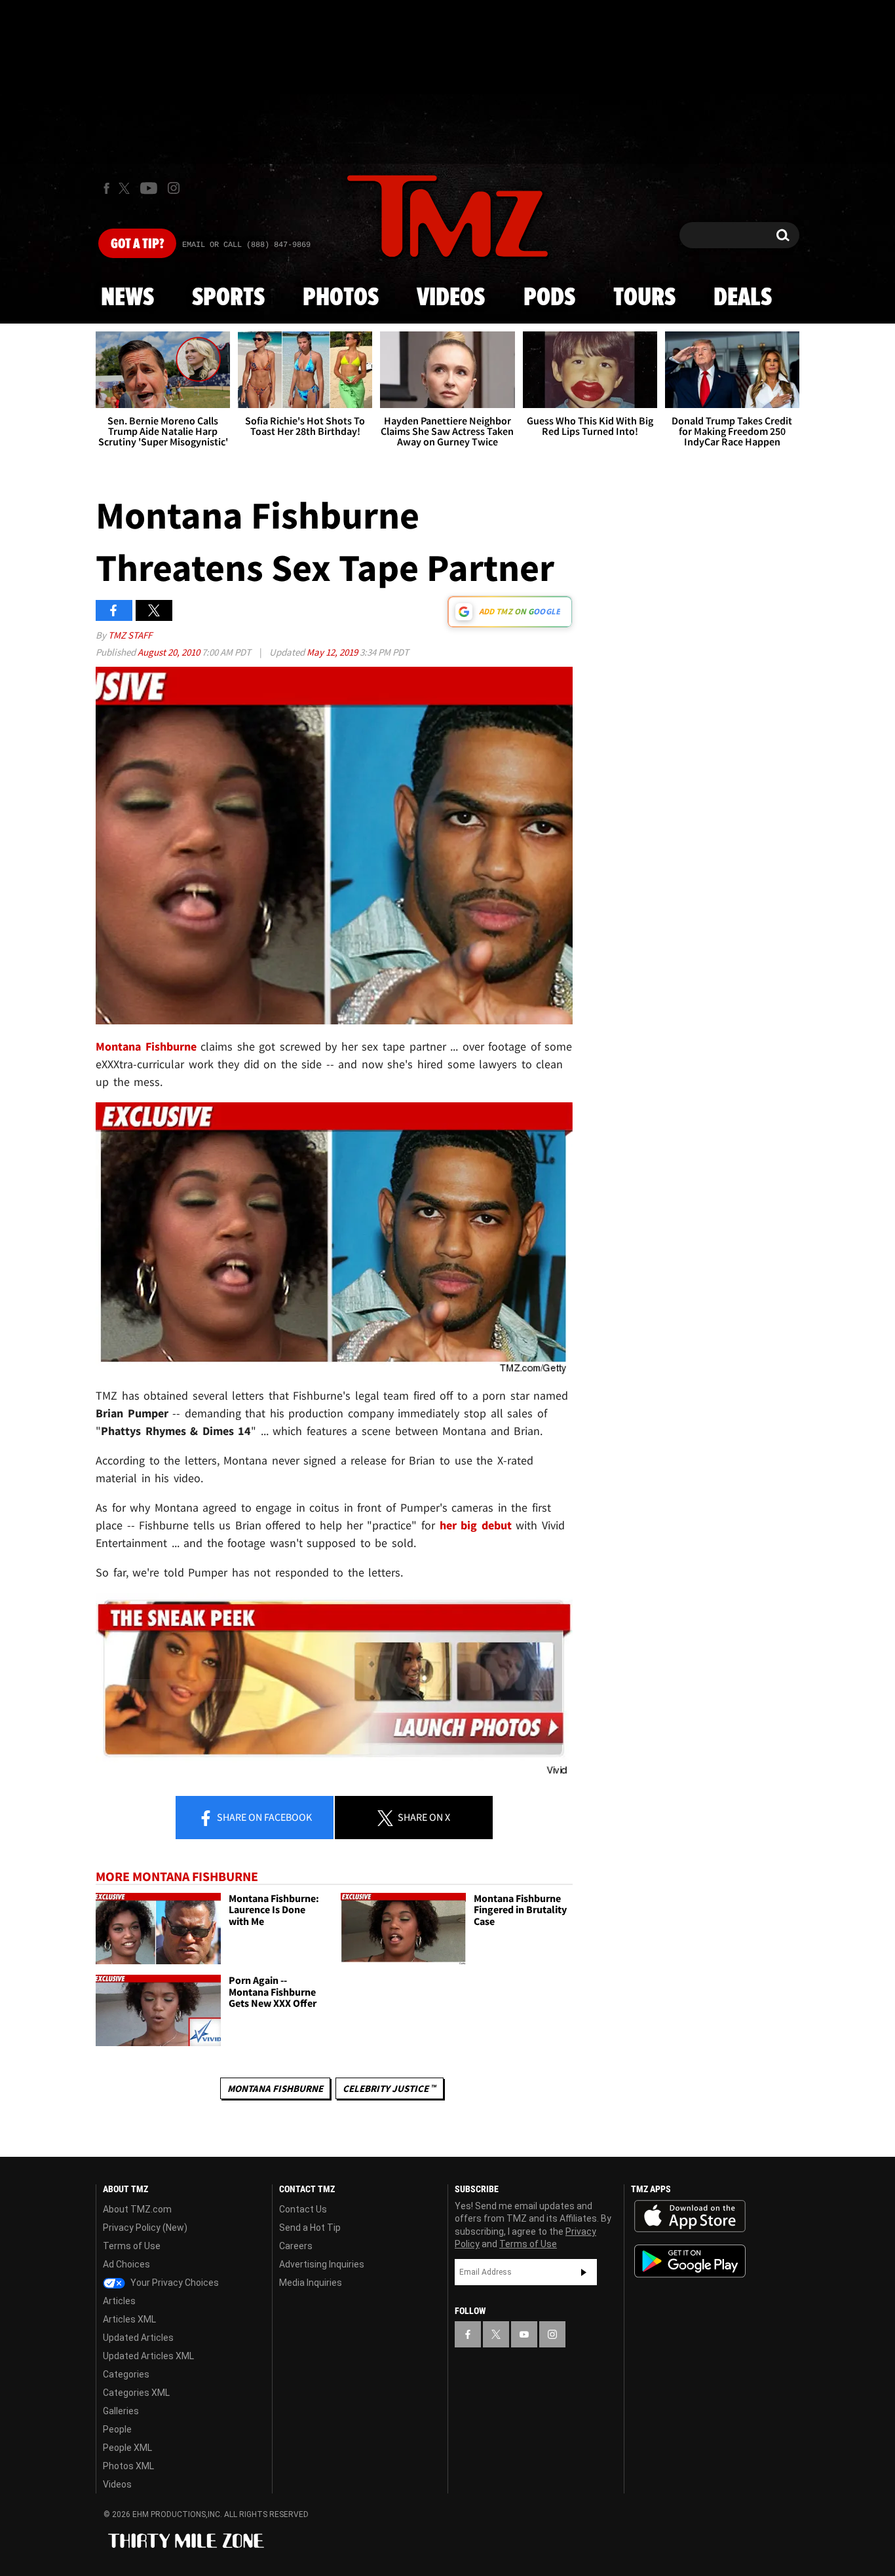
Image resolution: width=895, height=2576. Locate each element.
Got (137, 244)
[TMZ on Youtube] (149, 188)
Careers (296, 2246)
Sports (228, 298)
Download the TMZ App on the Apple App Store (690, 2216)
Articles (119, 2301)
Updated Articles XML (148, 2356)
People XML (127, 2448)
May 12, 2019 (333, 652)
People (117, 2429)
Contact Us (303, 2209)
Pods (549, 298)
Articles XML (129, 2319)
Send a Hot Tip (310, 2228)
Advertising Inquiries (322, 2264)
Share (263, 1817)
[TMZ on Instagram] (174, 188)
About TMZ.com (137, 2209)
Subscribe (584, 2272)
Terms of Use (132, 2246)
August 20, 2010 (170, 652)
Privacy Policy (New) (145, 2228)
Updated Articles (138, 2338)
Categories (126, 2374)
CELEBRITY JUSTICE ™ (390, 2088)
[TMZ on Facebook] (106, 188)
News (127, 298)
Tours (644, 298)
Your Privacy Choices (174, 2283)
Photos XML (128, 2466)
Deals (743, 298)
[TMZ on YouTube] (524, 2334)
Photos (341, 298)
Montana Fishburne (146, 1046)
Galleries (121, 2411)
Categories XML (136, 2393)
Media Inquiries (311, 2283)
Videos (451, 298)
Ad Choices (126, 2264)
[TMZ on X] (126, 188)
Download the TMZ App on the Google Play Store (690, 2261)
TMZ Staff (130, 635)
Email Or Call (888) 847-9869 (246, 245)
